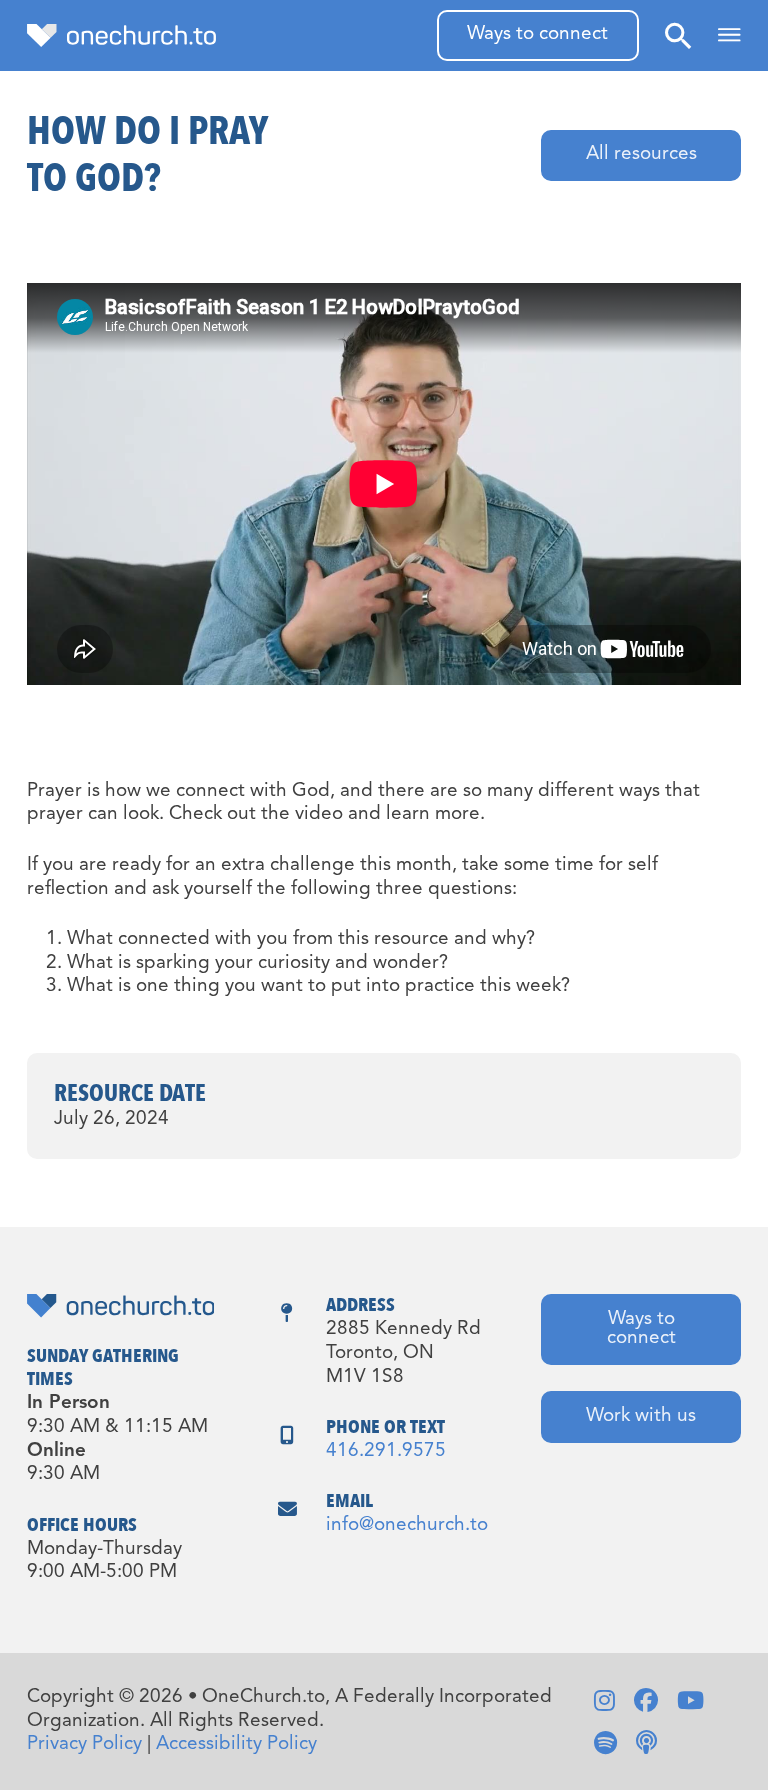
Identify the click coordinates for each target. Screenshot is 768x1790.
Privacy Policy (84, 1744)
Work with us (641, 1416)
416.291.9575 (386, 1451)
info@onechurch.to (407, 1525)
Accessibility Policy (236, 1744)
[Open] (729, 35)
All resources (641, 154)
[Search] (678, 35)
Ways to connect (537, 34)
